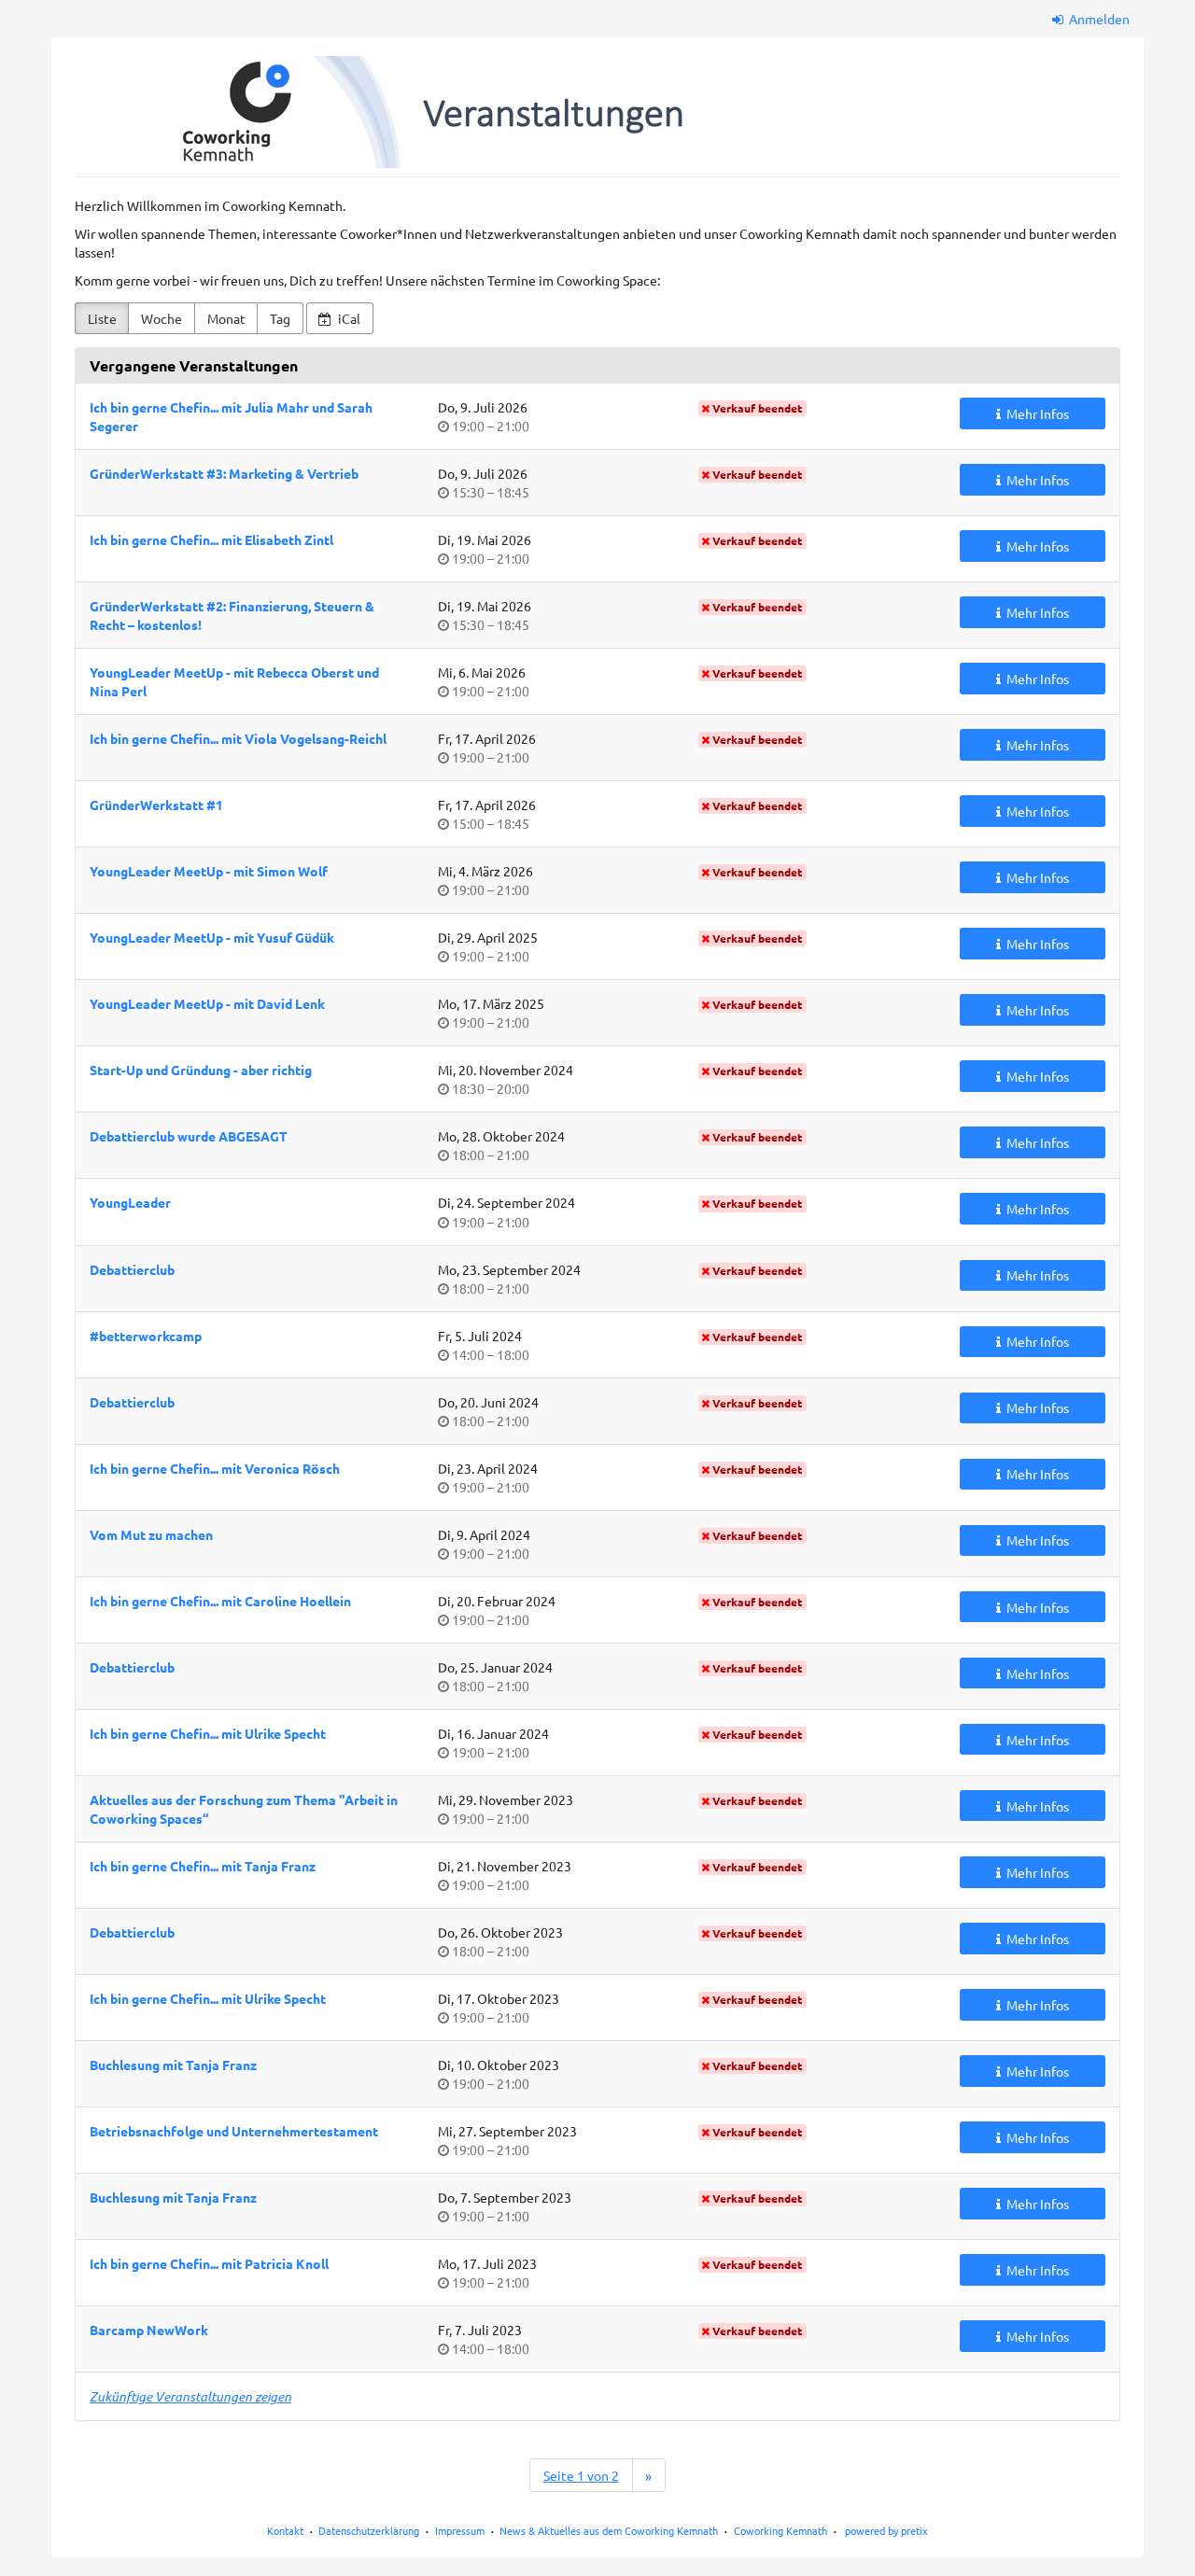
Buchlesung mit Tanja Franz (173, 2065)
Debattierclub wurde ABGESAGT (189, 1136)
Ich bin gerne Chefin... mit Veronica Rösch (215, 1468)
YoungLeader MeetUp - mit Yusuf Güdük (212, 937)
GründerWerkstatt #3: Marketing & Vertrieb (224, 473)
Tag (280, 318)
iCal (348, 318)
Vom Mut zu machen (151, 1534)
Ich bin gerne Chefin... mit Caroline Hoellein (220, 1601)
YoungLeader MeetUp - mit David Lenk (207, 1003)
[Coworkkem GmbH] (394, 112)
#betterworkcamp (146, 1336)
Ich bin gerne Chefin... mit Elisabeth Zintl (211, 539)
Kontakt (285, 2530)
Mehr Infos (1036, 413)
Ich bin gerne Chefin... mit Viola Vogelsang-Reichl (238, 738)
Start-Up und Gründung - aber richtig (201, 1070)
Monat (226, 318)
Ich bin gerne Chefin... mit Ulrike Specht (208, 1733)
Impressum (460, 2530)
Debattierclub (132, 1269)
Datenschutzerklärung (369, 2530)
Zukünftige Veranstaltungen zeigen (190, 2396)
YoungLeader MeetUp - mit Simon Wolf (209, 871)
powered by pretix (886, 2530)
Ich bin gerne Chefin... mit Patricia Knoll (209, 2263)
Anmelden (1098, 19)
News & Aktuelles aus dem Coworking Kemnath (609, 2530)
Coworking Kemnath (780, 2530)
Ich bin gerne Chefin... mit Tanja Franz (203, 1866)
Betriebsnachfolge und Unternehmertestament (234, 2131)
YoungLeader (130, 1202)
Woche (162, 318)
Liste (102, 318)
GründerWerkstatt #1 (156, 805)
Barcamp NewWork (149, 2330)
